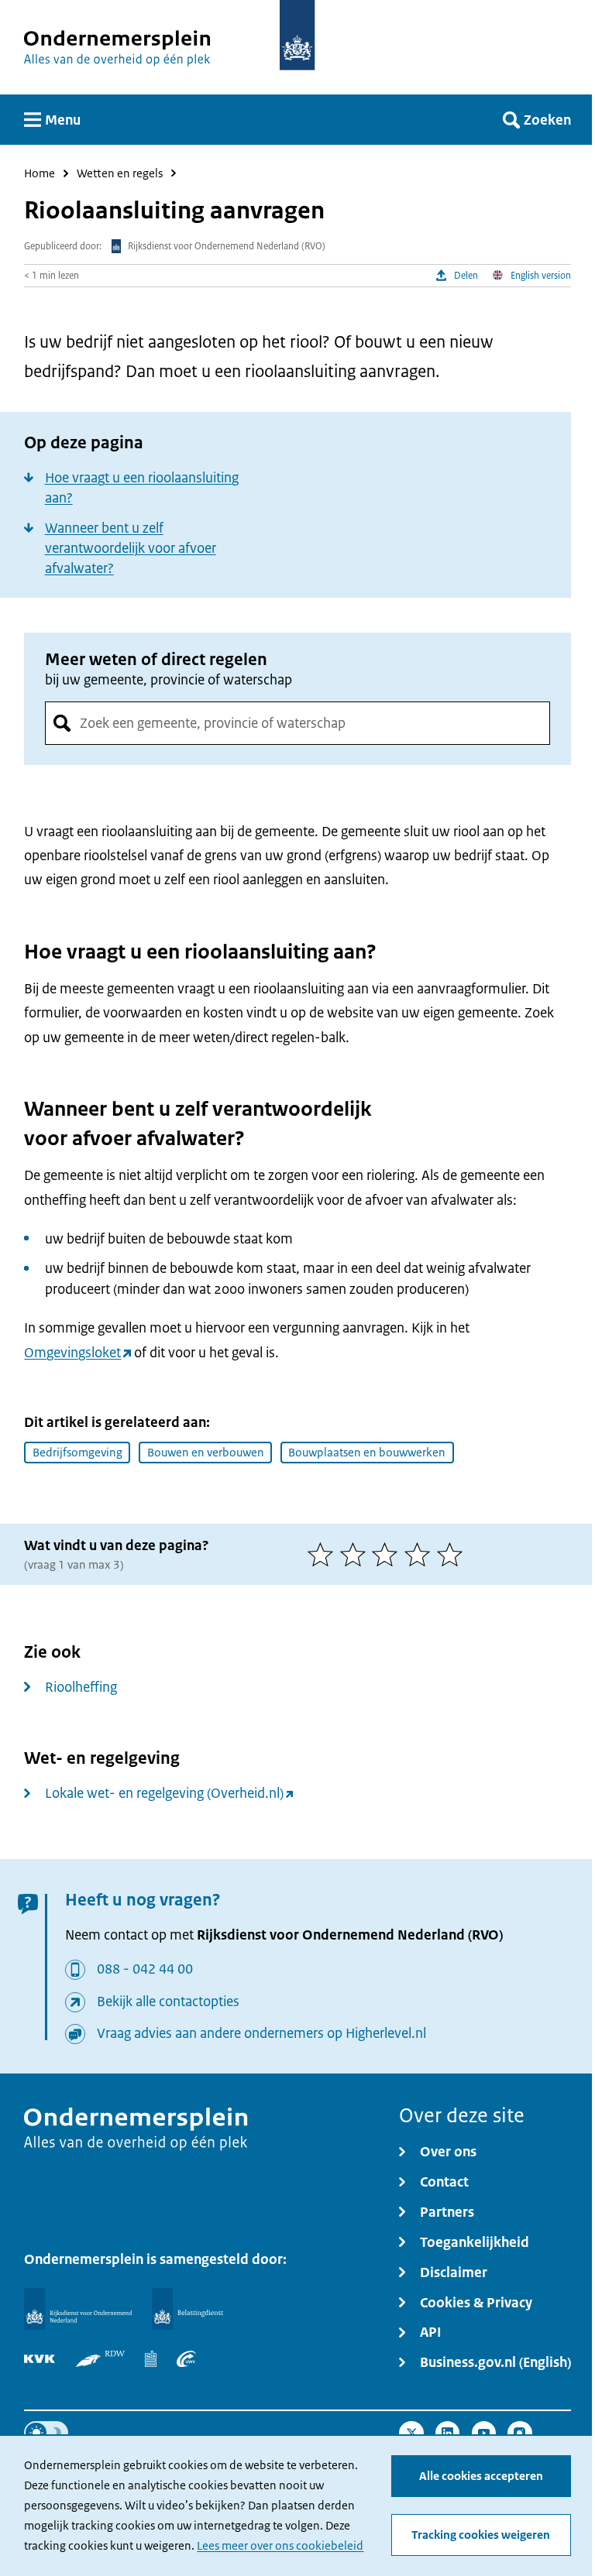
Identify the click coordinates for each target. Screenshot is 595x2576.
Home (40, 174)
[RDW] (101, 2359)
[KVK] (40, 2359)
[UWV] (187, 2359)
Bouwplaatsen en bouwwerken (367, 1452)
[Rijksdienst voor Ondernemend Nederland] (77, 2309)
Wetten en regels (120, 174)
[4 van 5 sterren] (421, 1554)
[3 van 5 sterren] (388, 1554)
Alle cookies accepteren (481, 2476)
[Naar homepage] (297, 35)
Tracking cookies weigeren (481, 2535)
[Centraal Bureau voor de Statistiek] (150, 2359)
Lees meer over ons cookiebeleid (280, 2545)
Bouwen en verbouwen (206, 1452)
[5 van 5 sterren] (453, 1554)
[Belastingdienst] (187, 2309)
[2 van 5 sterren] (356, 1554)
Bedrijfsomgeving (77, 1452)
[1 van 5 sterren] (324, 1554)
